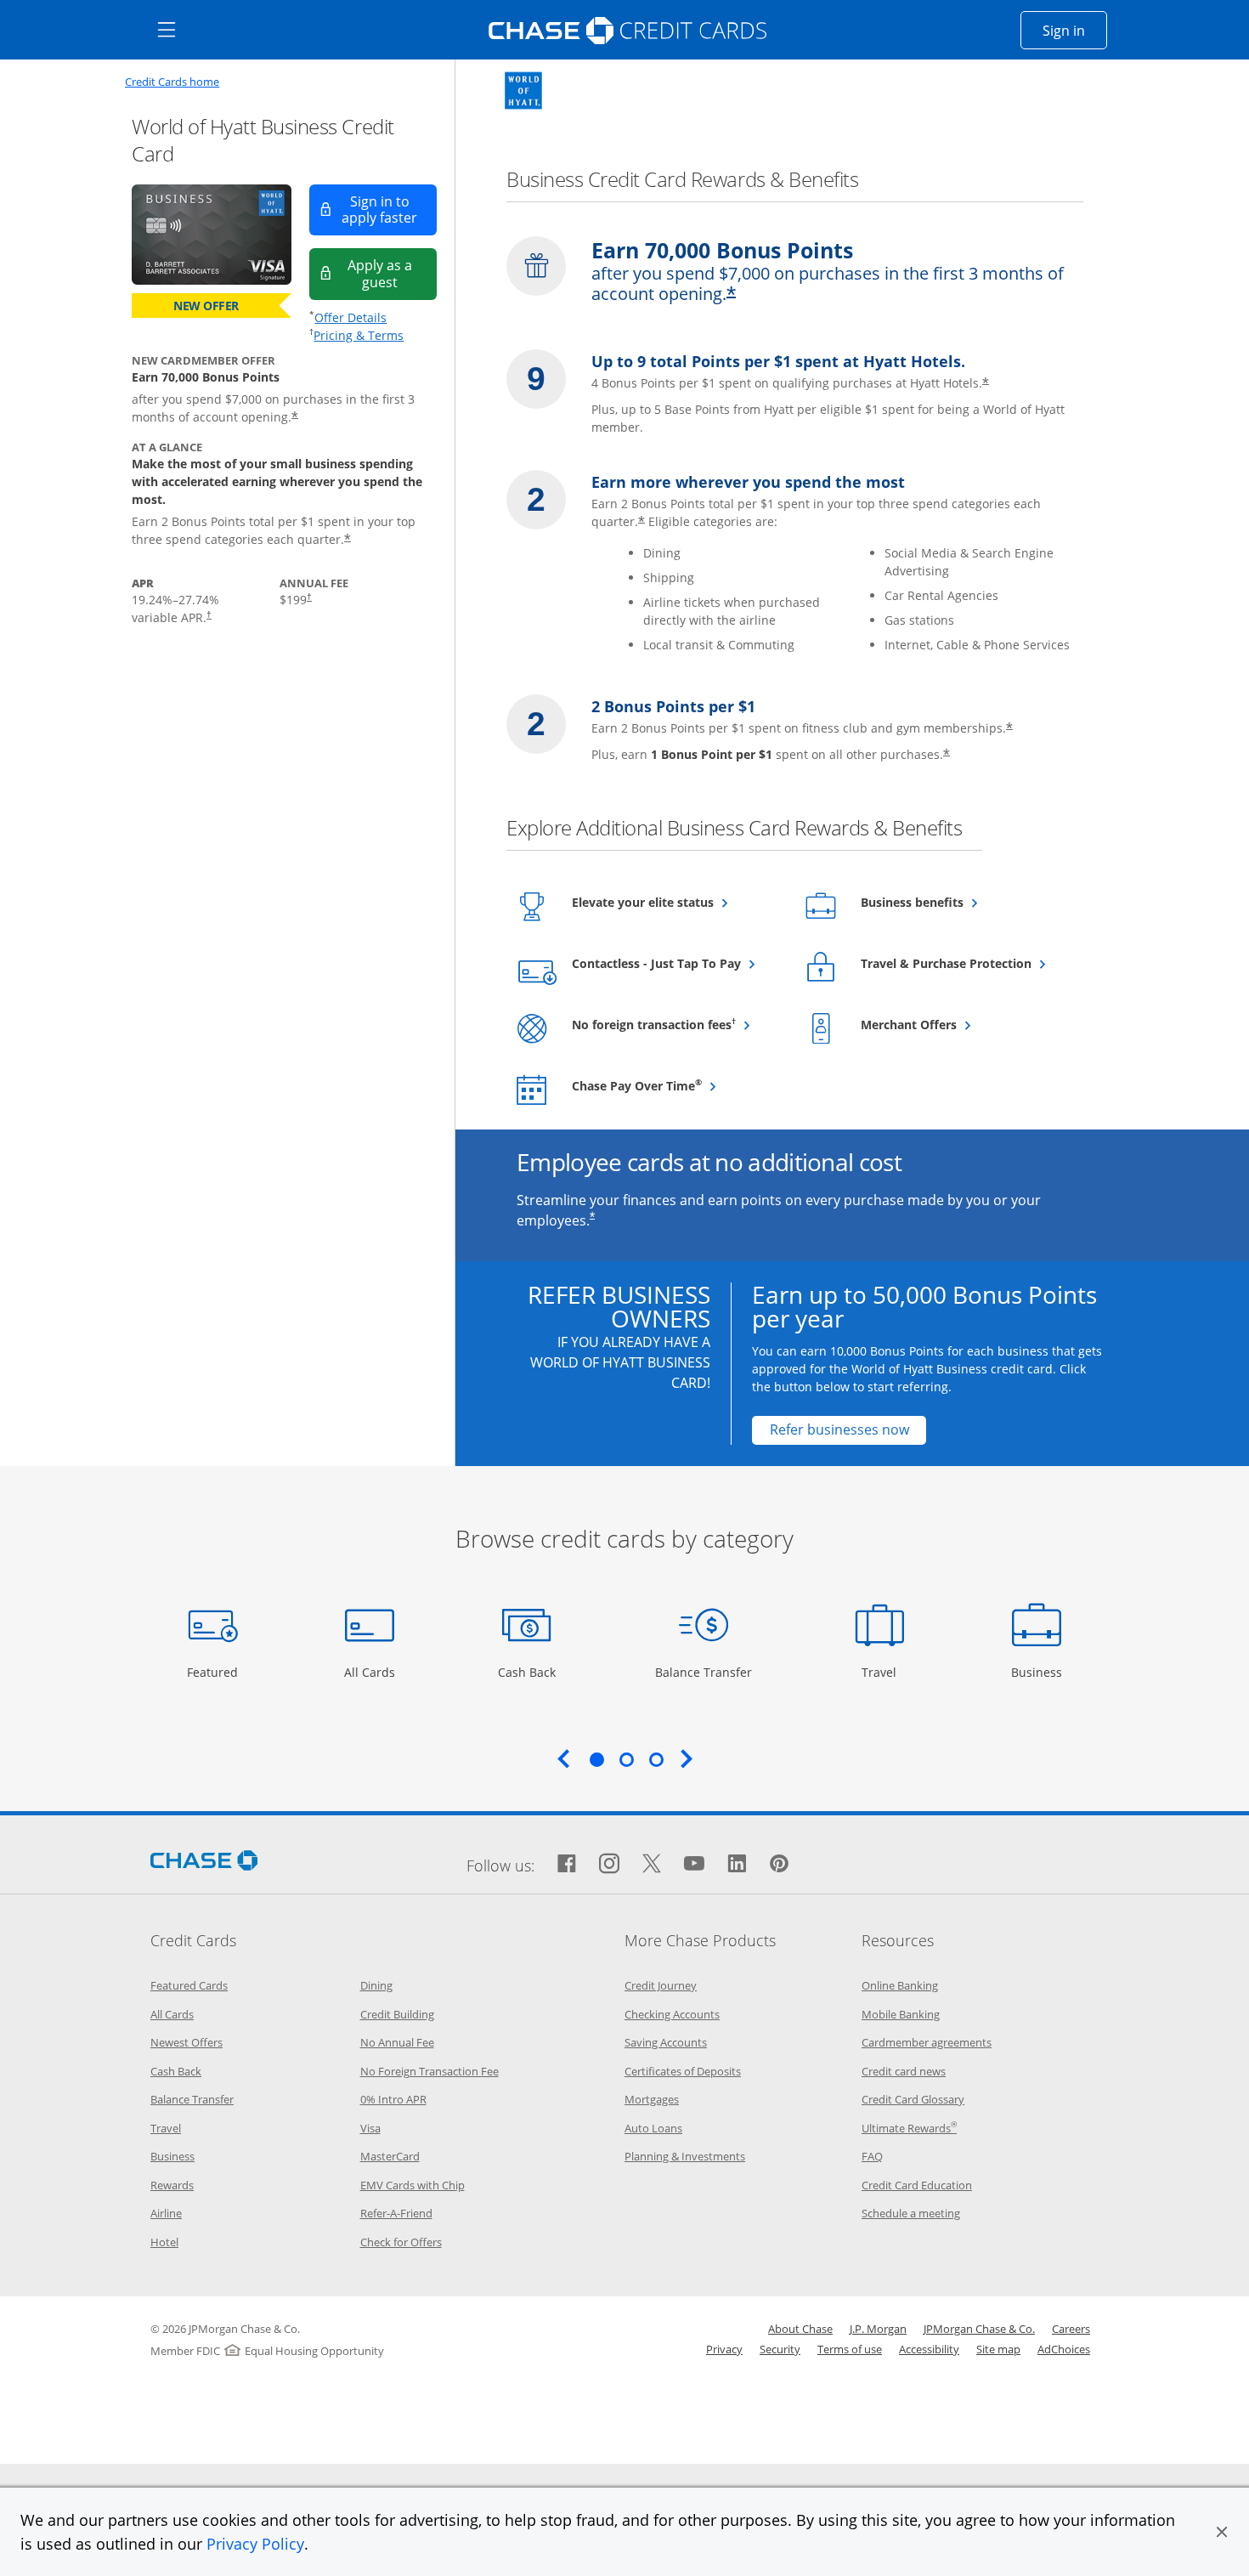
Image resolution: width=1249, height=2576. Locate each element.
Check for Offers (401, 2242)
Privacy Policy (255, 2544)
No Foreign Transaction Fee (430, 2071)
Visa (370, 2128)
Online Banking (900, 1985)
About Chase (800, 2329)
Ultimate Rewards (909, 2128)
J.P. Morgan (878, 2329)
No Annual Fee (397, 2042)
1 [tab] (596, 1759)
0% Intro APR (393, 2099)
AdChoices (1064, 2349)
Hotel (164, 2242)
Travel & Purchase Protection (964, 963)
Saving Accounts (666, 2042)
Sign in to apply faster (389, 209)
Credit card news (904, 2071)
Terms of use (850, 2349)
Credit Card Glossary (913, 2099)
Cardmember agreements (927, 2042)
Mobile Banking (901, 2014)
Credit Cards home (172, 82)
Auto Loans (653, 2128)
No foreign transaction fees (675, 1024)
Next (687, 1758)
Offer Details (350, 317)
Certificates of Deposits (683, 2071)
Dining (376, 1985)
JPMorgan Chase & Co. (979, 2329)
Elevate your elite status (675, 902)
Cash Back (527, 1672)
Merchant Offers (950, 1024)
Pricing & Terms (359, 335)
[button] (1222, 2532)
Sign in (1075, 30)
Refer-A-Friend (396, 2213)
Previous (563, 1758)
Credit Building (397, 2014)
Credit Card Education (917, 2185)
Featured (215, 1672)
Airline (166, 2213)
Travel (885, 1672)
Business (1039, 1672)
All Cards (372, 1672)
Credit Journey (661, 1985)
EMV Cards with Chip (413, 2185)
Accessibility (929, 2349)
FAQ (872, 2156)
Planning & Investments (685, 2156)
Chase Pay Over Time (675, 1085)
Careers (1071, 2329)
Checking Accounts (672, 2014)
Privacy (724, 2349)
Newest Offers (187, 2042)
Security (780, 2349)
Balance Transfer (704, 1672)
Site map (998, 2349)
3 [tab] (656, 1759)
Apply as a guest (392, 273)
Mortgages (652, 2099)
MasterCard (390, 2156)
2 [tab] (626, 1759)
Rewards (172, 2185)
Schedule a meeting (911, 2213)
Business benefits (954, 902)
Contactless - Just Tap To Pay (675, 963)
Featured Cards (189, 1985)
